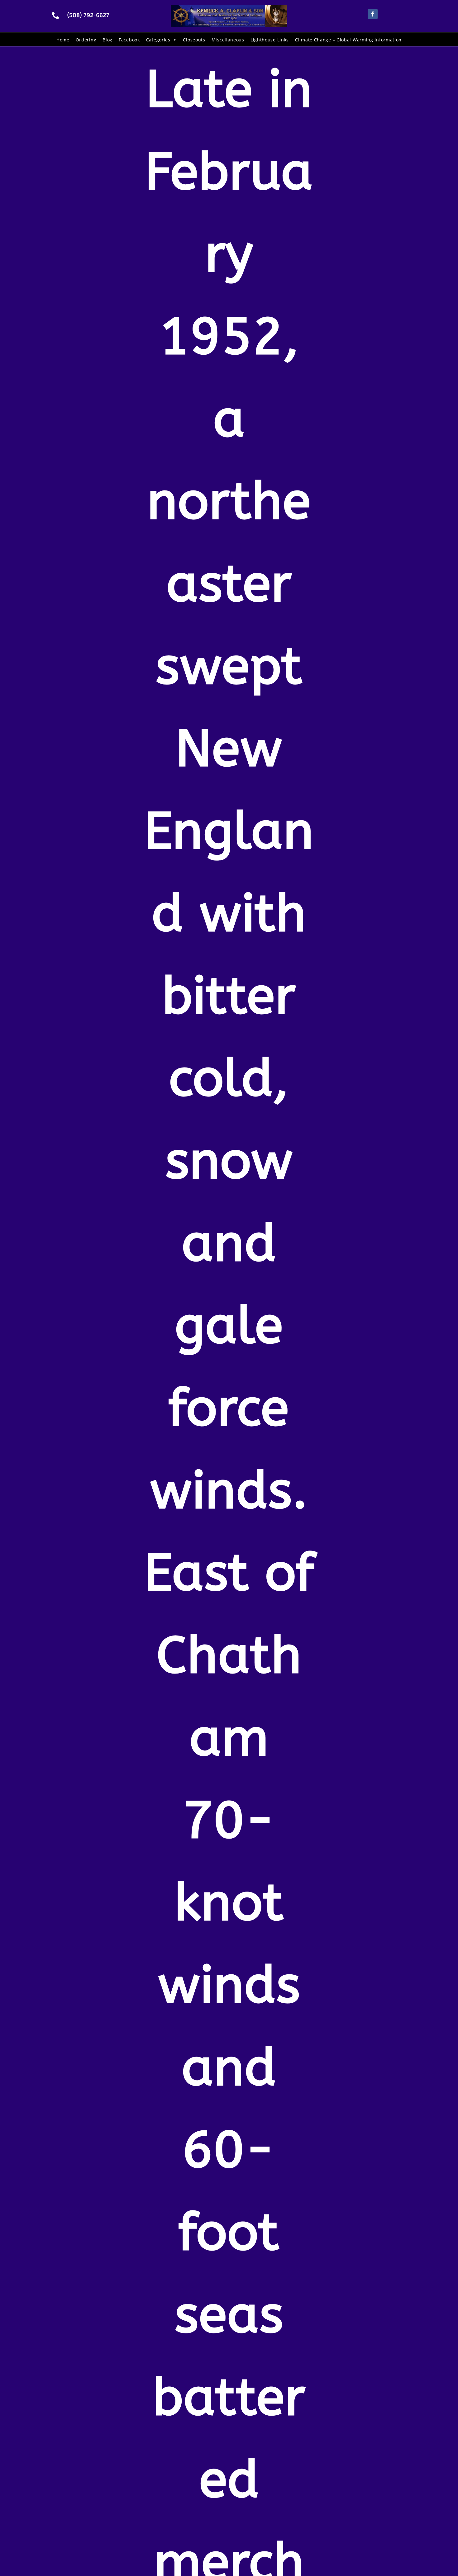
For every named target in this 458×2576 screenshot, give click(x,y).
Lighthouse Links (270, 40)
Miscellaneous (228, 40)
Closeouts (194, 40)
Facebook (129, 40)
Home (63, 40)
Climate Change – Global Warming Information (348, 40)
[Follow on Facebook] (373, 14)
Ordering (86, 40)
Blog (107, 40)
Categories (158, 40)
